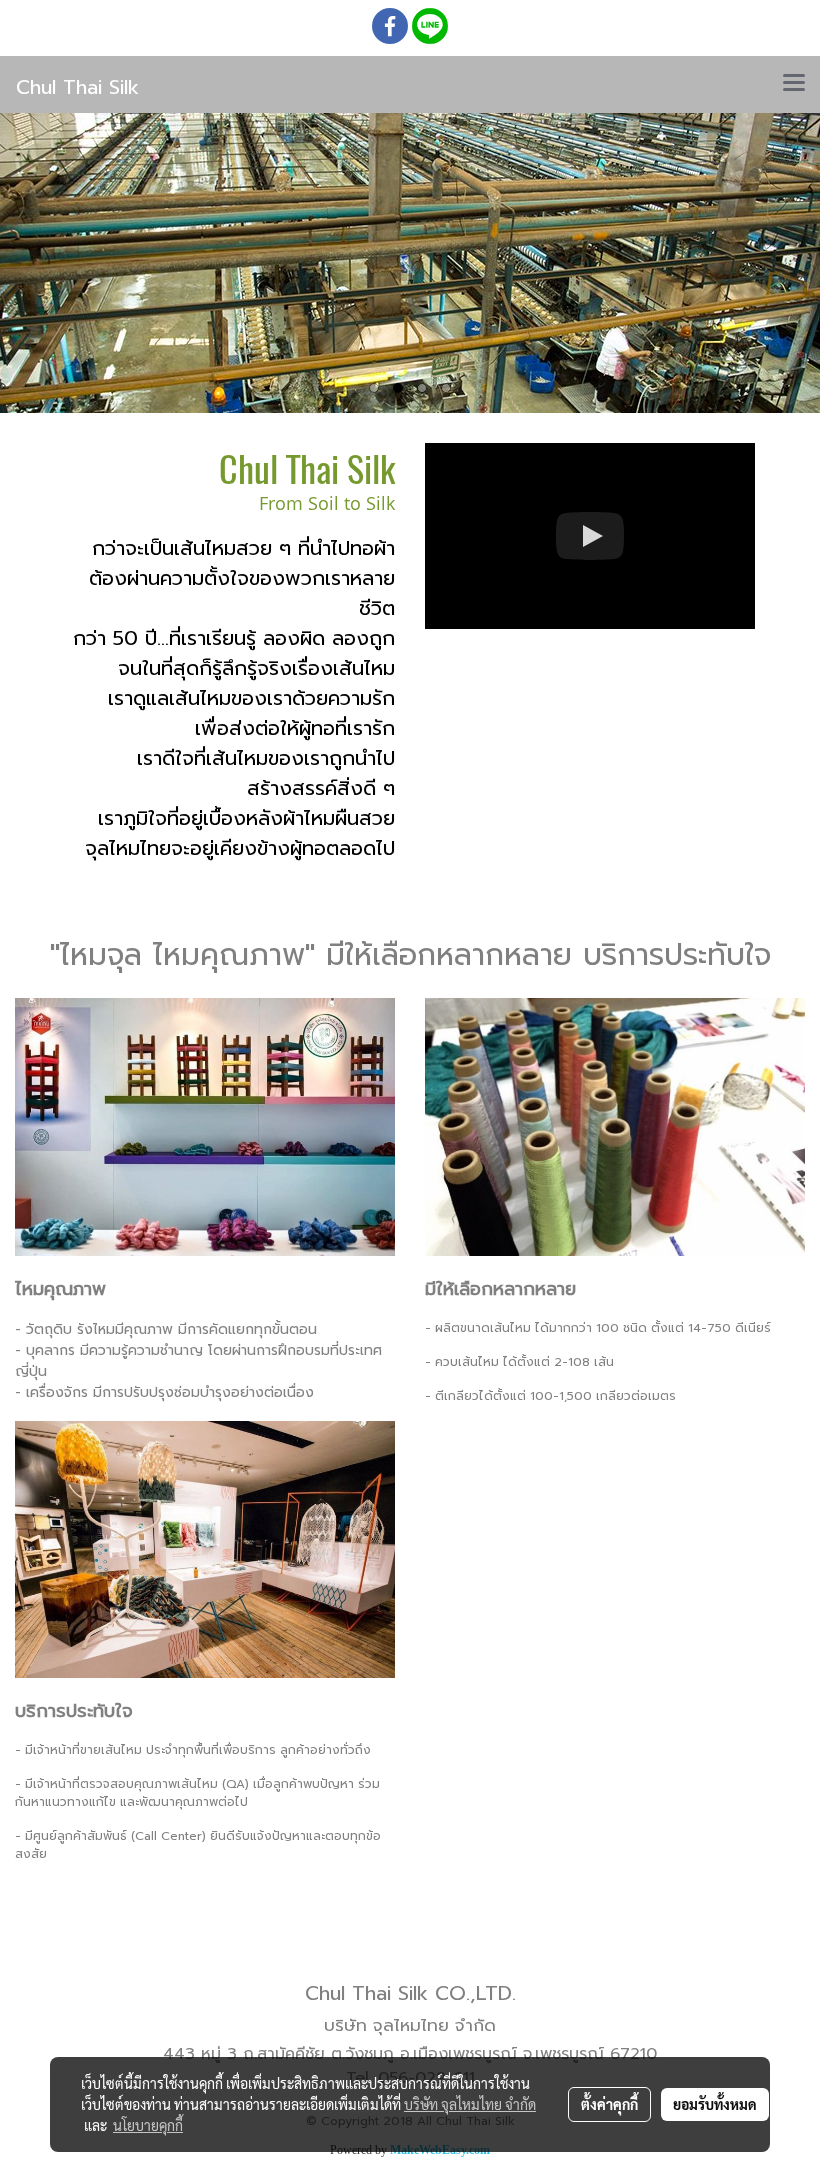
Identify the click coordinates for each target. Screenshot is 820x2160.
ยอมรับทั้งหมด (715, 2104)
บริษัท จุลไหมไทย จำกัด (470, 2104)
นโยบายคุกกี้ (148, 2125)
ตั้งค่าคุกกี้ (609, 2104)
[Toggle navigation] (794, 84)
